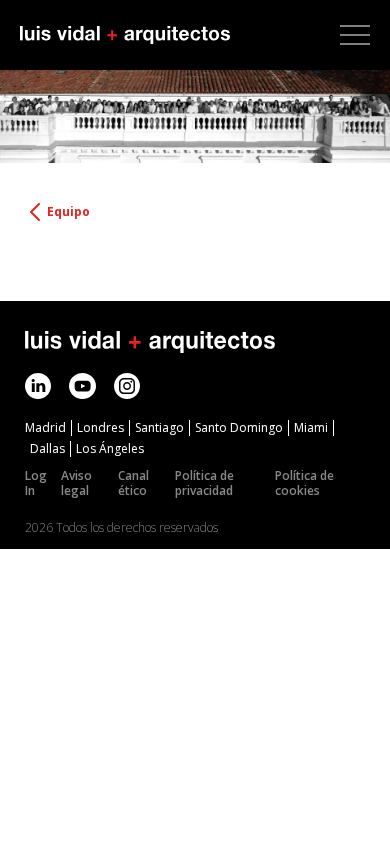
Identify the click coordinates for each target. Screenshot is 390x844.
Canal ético (133, 483)
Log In (36, 483)
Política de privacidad (204, 483)
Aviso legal (76, 483)
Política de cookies (304, 483)
